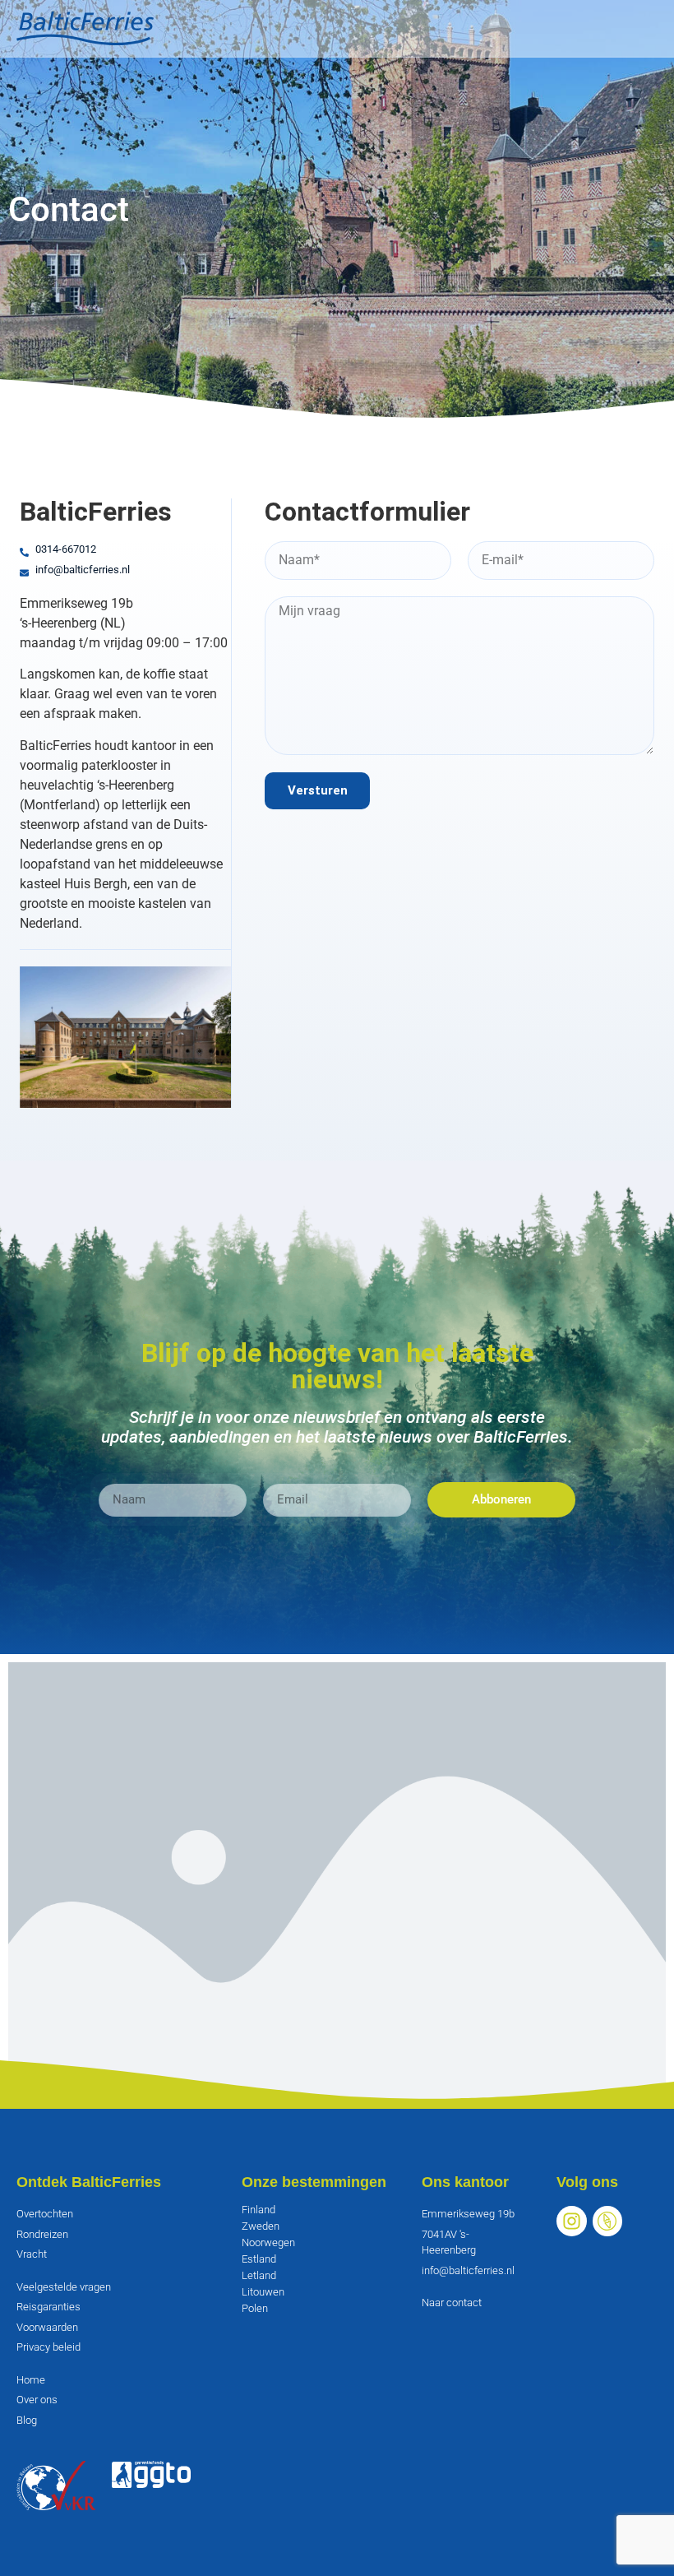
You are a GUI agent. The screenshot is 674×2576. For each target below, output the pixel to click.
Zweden (261, 2226)
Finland (259, 2210)
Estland (259, 2259)
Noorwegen (268, 2242)
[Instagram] (572, 2221)
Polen (255, 2308)
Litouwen (263, 2292)
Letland (259, 2275)
